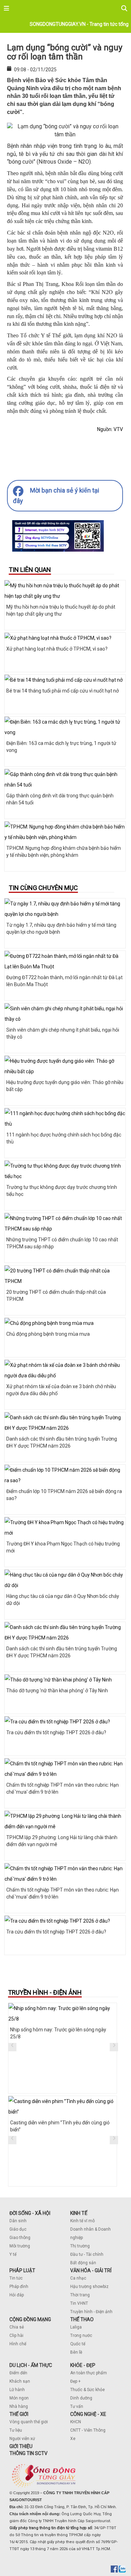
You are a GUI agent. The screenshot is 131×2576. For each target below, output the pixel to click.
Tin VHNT (79, 2303)
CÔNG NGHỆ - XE (88, 2414)
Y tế (13, 2254)
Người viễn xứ (22, 2439)
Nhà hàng (19, 2406)
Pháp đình (19, 2287)
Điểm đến (18, 2373)
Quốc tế (78, 2344)
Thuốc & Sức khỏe (88, 2390)
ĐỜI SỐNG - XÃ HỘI (30, 2213)
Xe (73, 2439)
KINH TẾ (79, 2213)
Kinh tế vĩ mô (82, 2221)
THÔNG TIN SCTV (28, 2453)
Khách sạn (20, 2381)
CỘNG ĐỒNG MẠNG (30, 2319)
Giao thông (20, 2238)
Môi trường (20, 2246)
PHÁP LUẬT (22, 2270)
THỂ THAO (82, 2319)
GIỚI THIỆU (21, 2446)
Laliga (76, 2327)
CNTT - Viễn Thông (88, 2430)
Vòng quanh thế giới (29, 2422)
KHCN (76, 2422)
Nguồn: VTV (110, 429)
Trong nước (81, 2335)
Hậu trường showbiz (89, 2287)
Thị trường (80, 2246)
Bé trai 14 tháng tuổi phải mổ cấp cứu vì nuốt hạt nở (63, 691)
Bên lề (76, 2352)
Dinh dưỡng (81, 2398)
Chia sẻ (17, 2327)
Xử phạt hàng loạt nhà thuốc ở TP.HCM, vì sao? (57, 649)
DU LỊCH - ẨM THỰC (31, 2365)
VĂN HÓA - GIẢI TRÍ (91, 2270)
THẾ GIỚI (19, 2414)
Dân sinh (18, 2221)
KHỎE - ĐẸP (83, 2365)
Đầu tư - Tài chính (87, 2254)
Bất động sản (83, 2263)
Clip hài (16, 2335)
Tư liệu (16, 2430)
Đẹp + (75, 2381)
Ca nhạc (78, 2278)
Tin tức (16, 2278)
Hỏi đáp (17, 2295)
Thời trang (80, 2295)
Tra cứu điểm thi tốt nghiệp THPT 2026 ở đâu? (56, 1732)
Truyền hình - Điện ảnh (91, 2312)
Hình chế (18, 2344)
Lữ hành (17, 2390)
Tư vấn (77, 2406)
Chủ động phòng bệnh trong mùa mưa (48, 1334)
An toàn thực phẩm (89, 2373)
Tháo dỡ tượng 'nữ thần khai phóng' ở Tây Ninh (57, 1691)
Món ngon (19, 2398)
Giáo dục (18, 2229)
